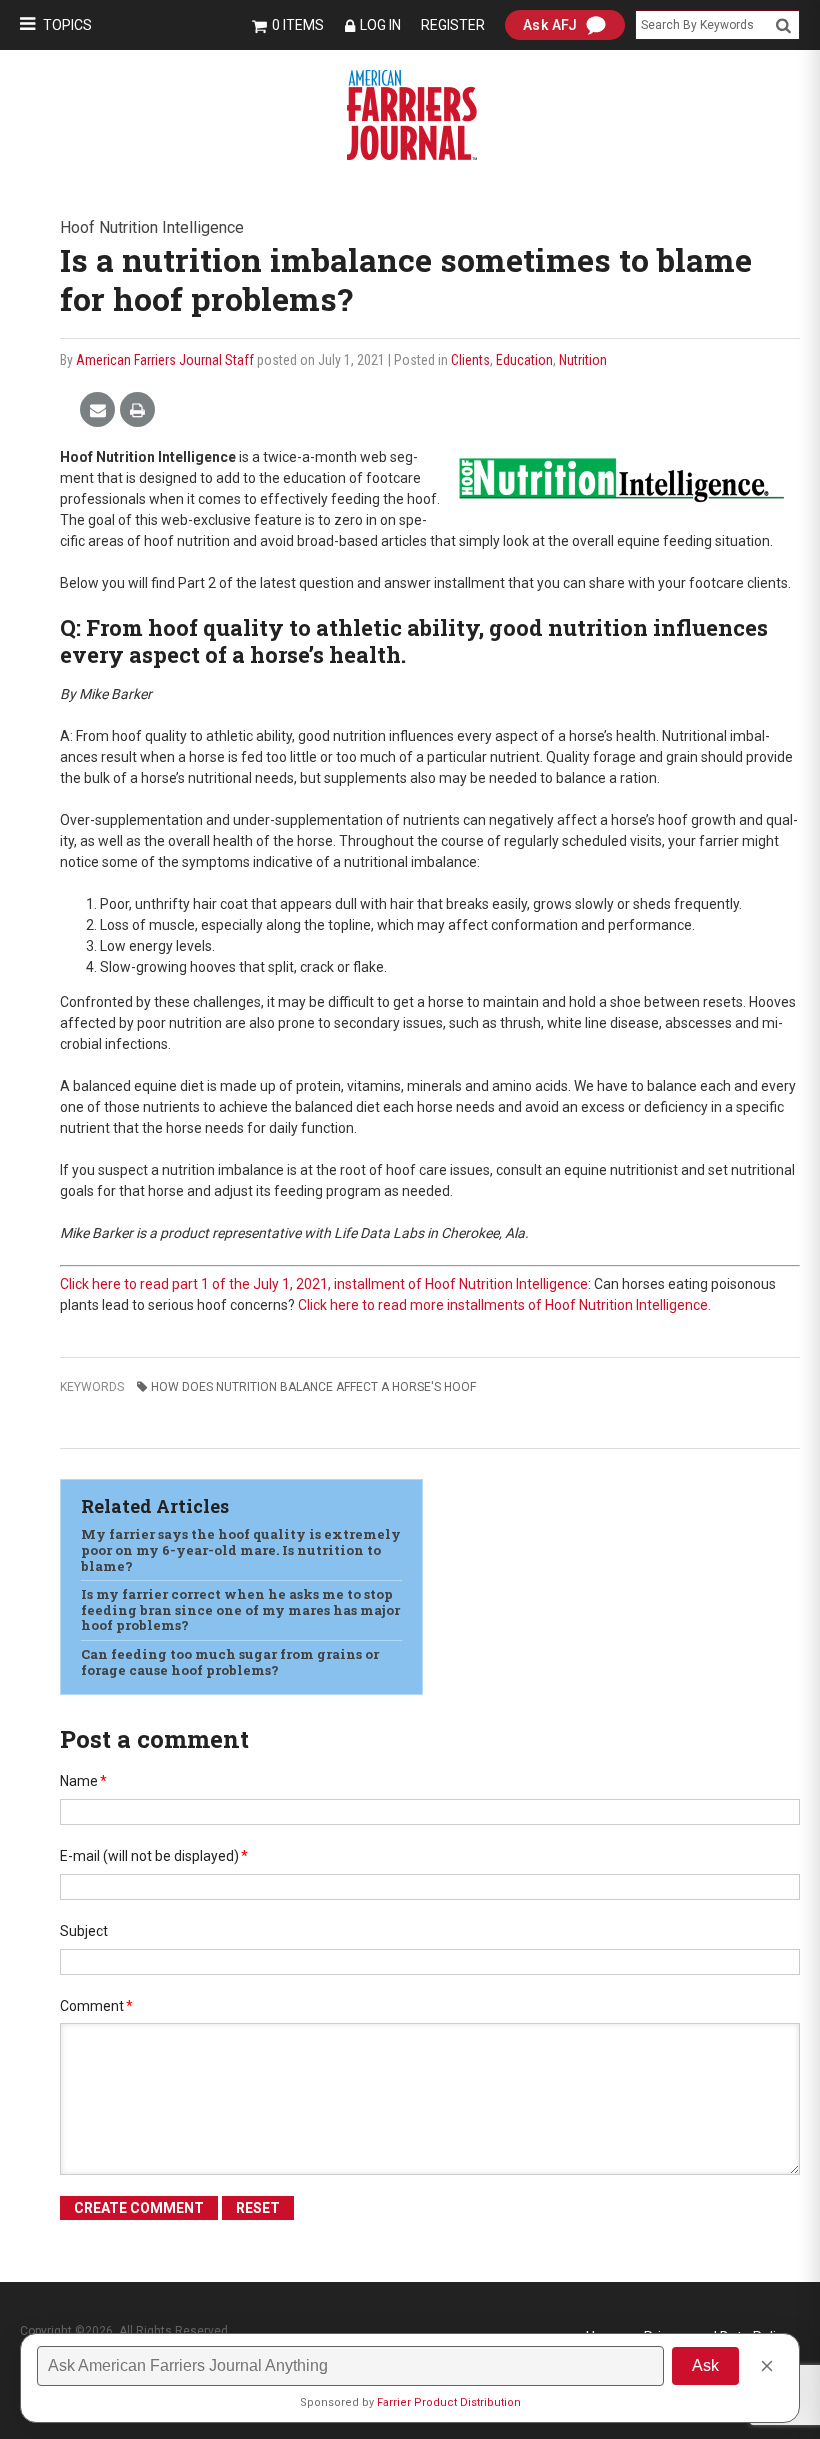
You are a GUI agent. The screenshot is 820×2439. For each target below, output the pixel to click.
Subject (84, 1931)
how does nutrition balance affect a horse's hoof (313, 1387)
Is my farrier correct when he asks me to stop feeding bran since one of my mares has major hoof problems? (240, 1609)
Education (524, 360)
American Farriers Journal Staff (165, 360)
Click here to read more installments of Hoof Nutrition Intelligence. (504, 1305)
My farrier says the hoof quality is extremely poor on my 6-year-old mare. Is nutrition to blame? (241, 1549)
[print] (137, 410)
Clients (470, 360)
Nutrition (583, 360)
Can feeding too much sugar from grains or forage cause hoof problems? (230, 1662)
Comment (96, 2006)
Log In (380, 25)
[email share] (97, 410)
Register (453, 25)
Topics (67, 25)
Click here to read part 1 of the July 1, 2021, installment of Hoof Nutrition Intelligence (324, 1284)
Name (83, 1781)
